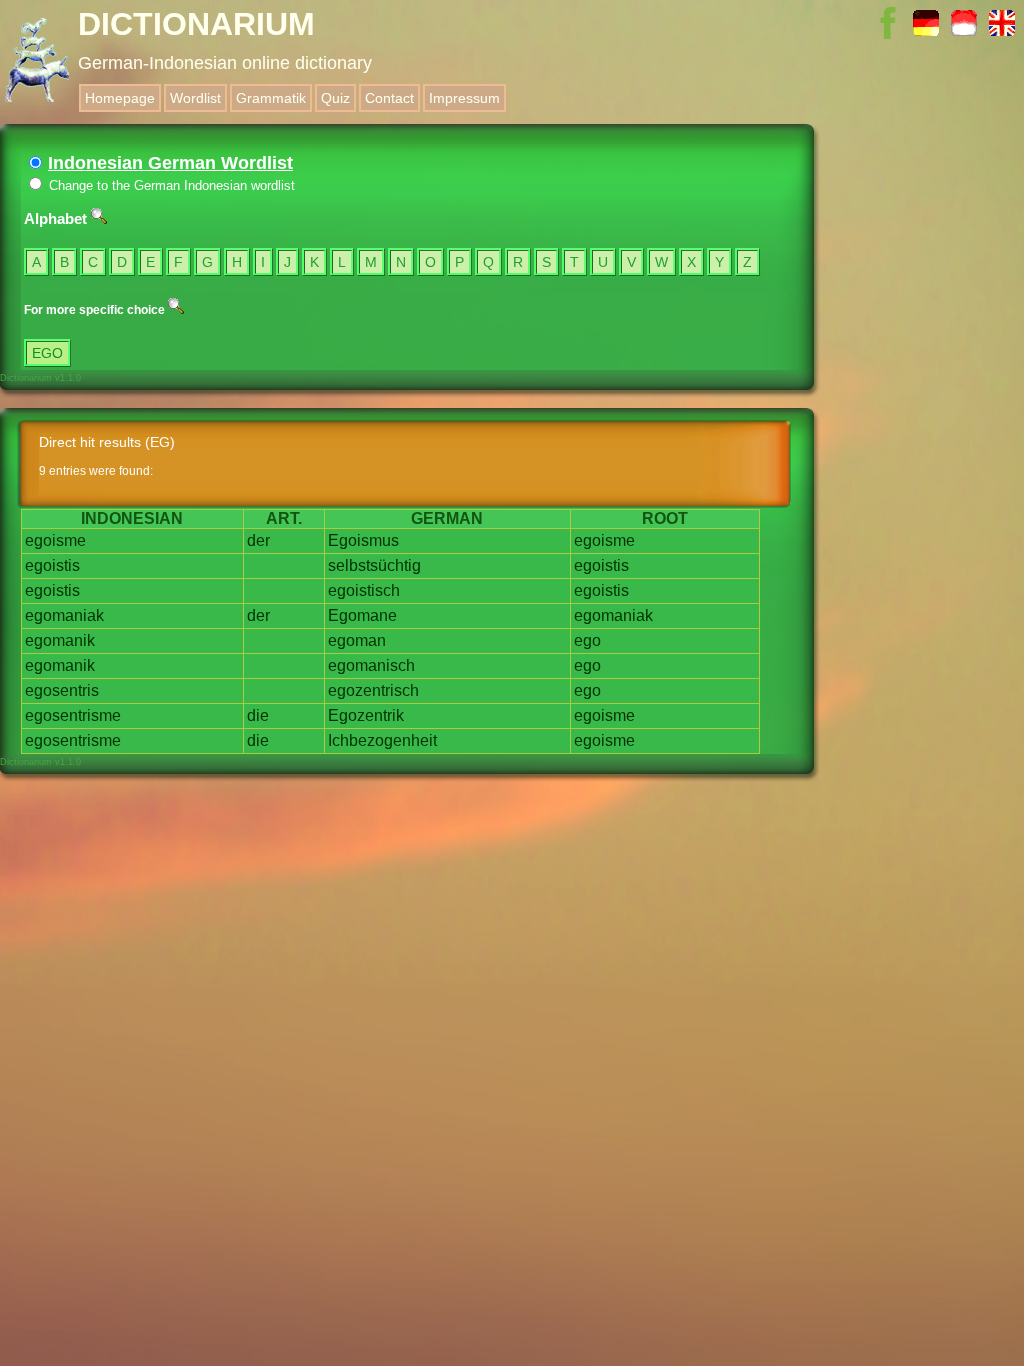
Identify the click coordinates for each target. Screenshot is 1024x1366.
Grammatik (271, 98)
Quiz (335, 98)
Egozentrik (366, 715)
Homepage (120, 98)
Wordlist (195, 98)
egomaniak (64, 615)
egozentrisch (373, 690)
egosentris (62, 690)
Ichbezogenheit (382, 740)
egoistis (52, 565)
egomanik (60, 640)
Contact (389, 98)
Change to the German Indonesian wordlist (170, 185)
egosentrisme (73, 715)
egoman (357, 640)
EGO (47, 353)
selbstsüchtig (374, 565)
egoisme (55, 540)
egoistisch (364, 590)
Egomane (362, 615)
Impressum (464, 98)
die (258, 715)
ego (587, 640)
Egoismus (363, 540)
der (258, 540)
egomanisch (371, 665)
